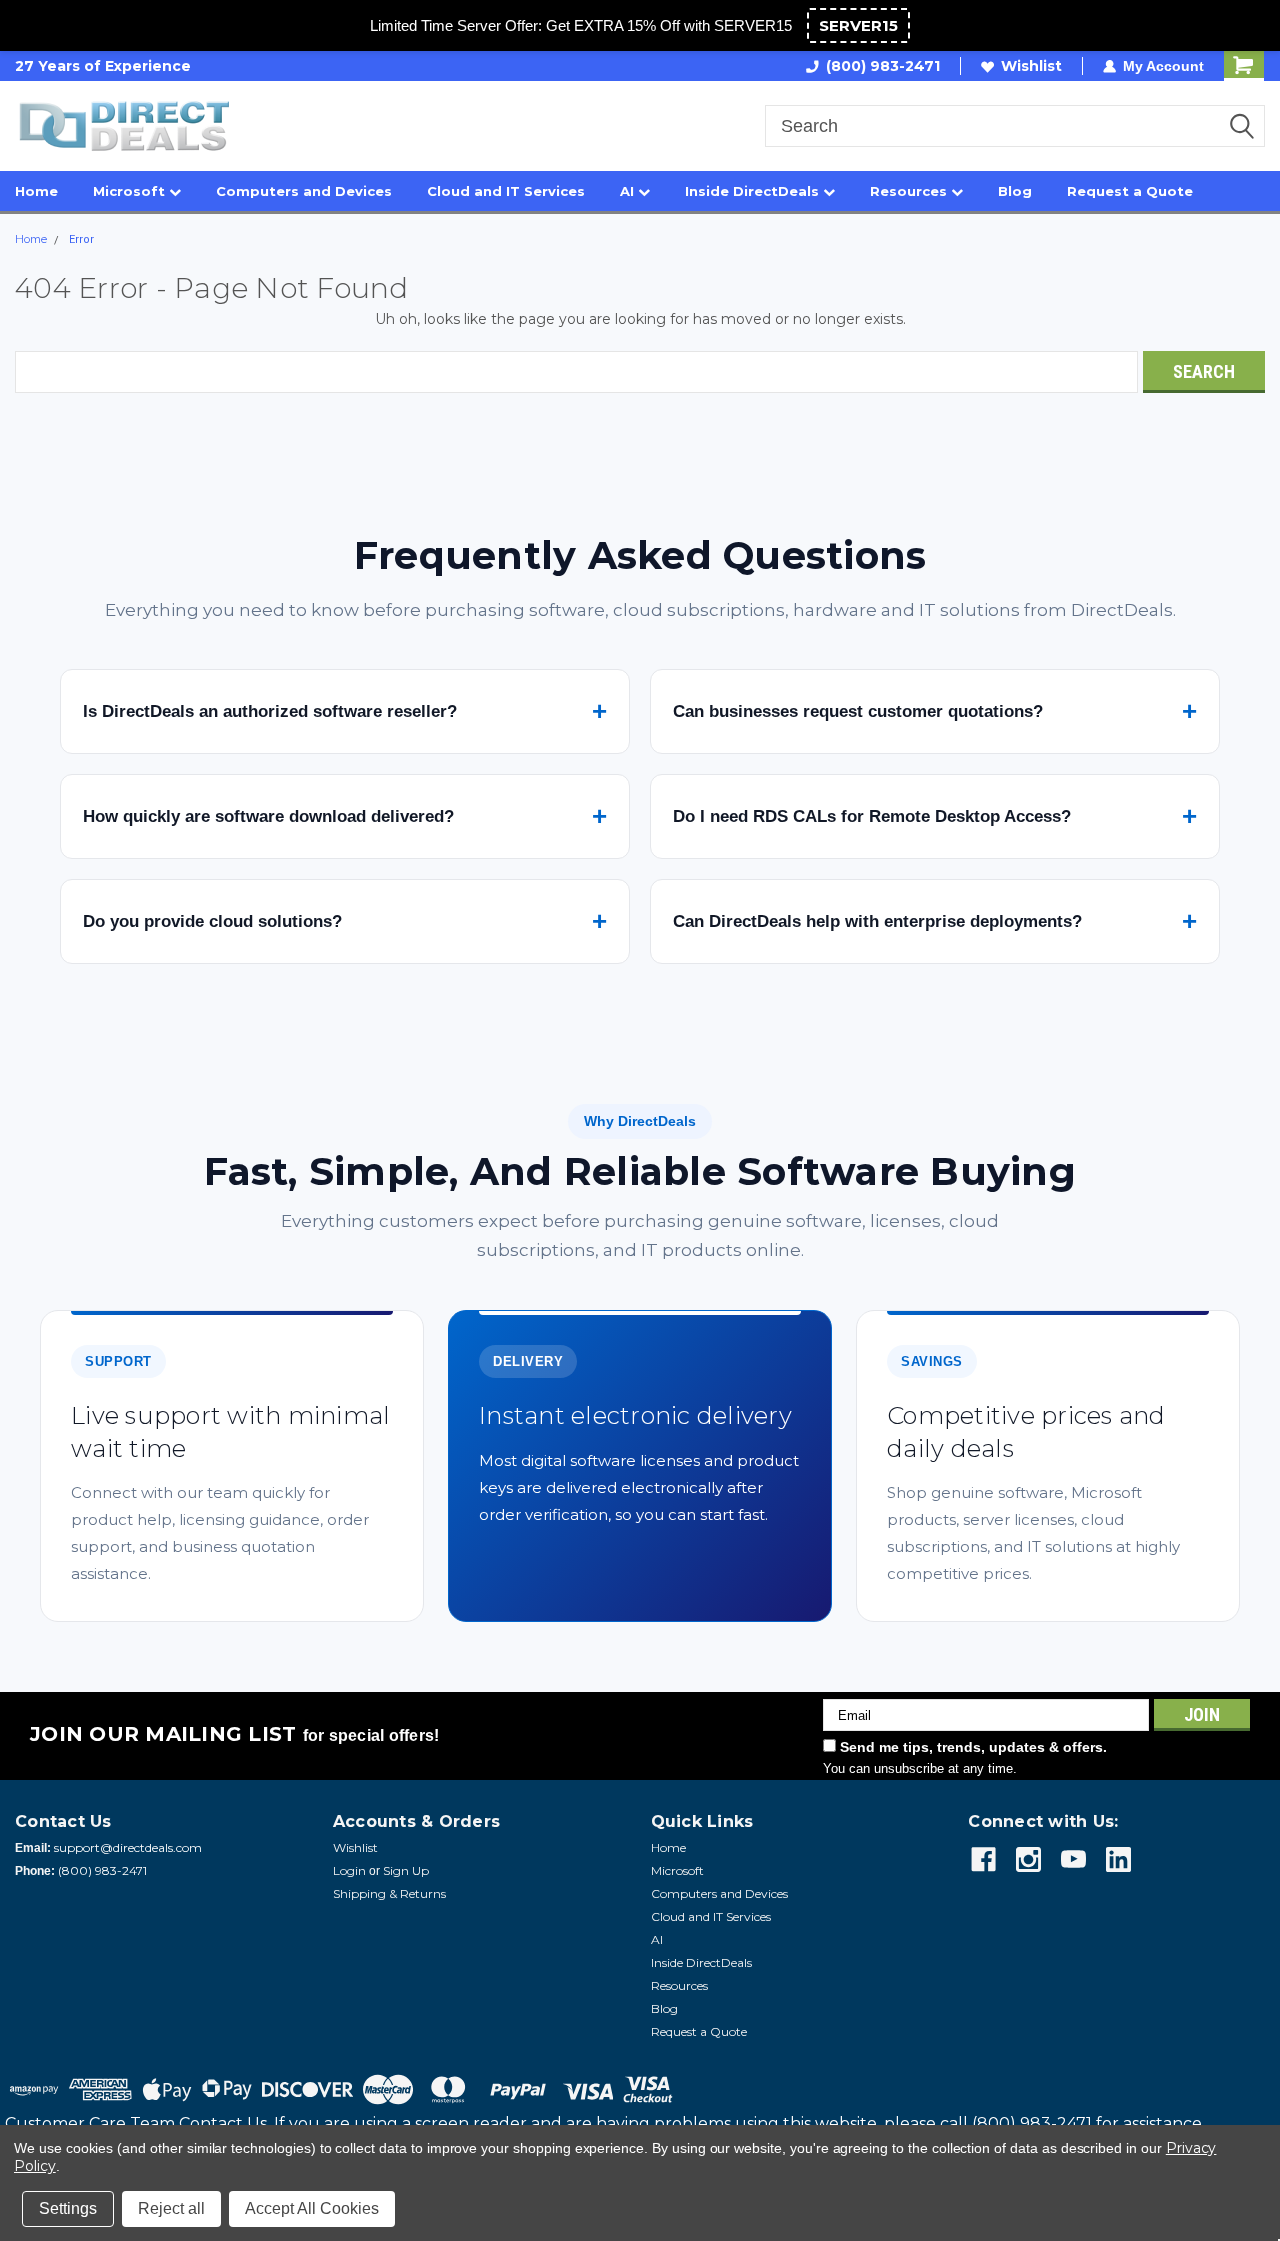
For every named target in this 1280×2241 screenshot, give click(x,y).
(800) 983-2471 (883, 66)
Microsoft (131, 191)
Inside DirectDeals (754, 191)
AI (629, 191)
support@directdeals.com (128, 1847)
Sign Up (406, 1870)
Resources (910, 191)
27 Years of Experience (103, 66)
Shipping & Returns (389, 1893)
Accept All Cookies (312, 2208)
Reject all (171, 2208)
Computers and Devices (304, 191)
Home (36, 191)
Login (349, 1870)
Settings (68, 2208)
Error (81, 239)
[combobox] (1015, 126)
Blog (1015, 191)
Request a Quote (1130, 191)
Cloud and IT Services (506, 191)
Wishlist (1031, 66)
